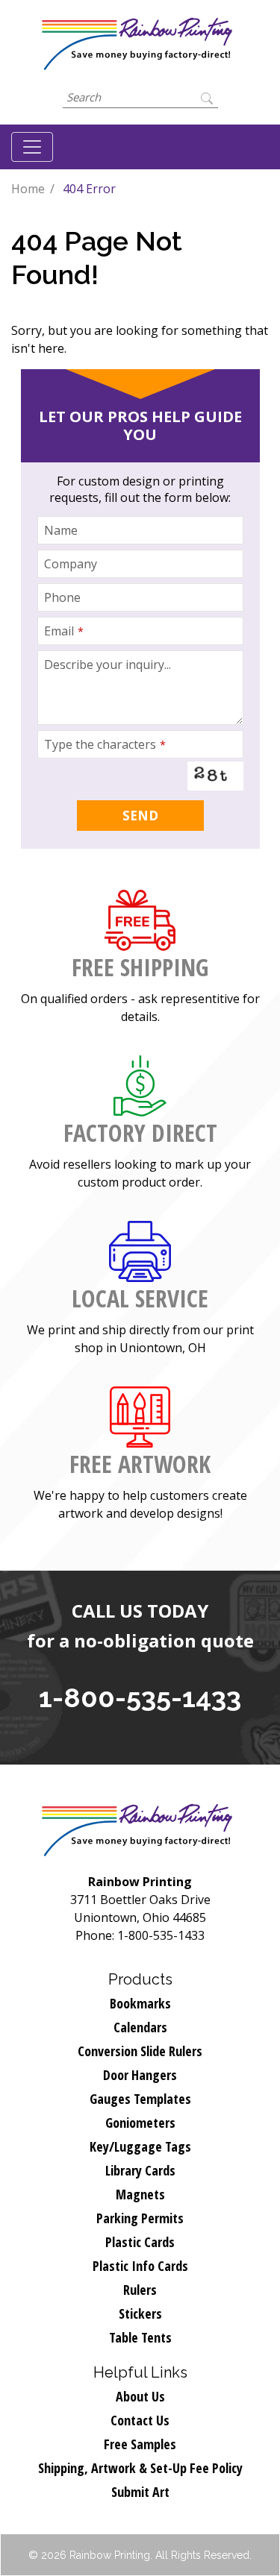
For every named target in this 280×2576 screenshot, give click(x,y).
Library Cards (140, 2170)
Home (28, 189)
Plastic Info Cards (140, 2266)
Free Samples (140, 2444)
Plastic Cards (140, 2242)
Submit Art (140, 2492)
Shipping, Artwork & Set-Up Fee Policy (140, 2468)
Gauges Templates (140, 2099)
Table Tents (140, 2337)
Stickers (140, 2313)
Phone (62, 597)
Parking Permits (140, 2218)
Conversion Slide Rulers (140, 2051)
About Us (140, 2396)
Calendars (140, 2027)
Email (64, 631)
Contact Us (140, 2420)
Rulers (140, 2290)
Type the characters (105, 744)
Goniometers (140, 2123)
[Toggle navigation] (32, 147)
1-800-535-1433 (140, 1697)
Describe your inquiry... (108, 665)
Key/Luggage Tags (140, 2146)
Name (61, 530)
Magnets (140, 2194)
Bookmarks (140, 2003)
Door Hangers (140, 2075)
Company (71, 564)
